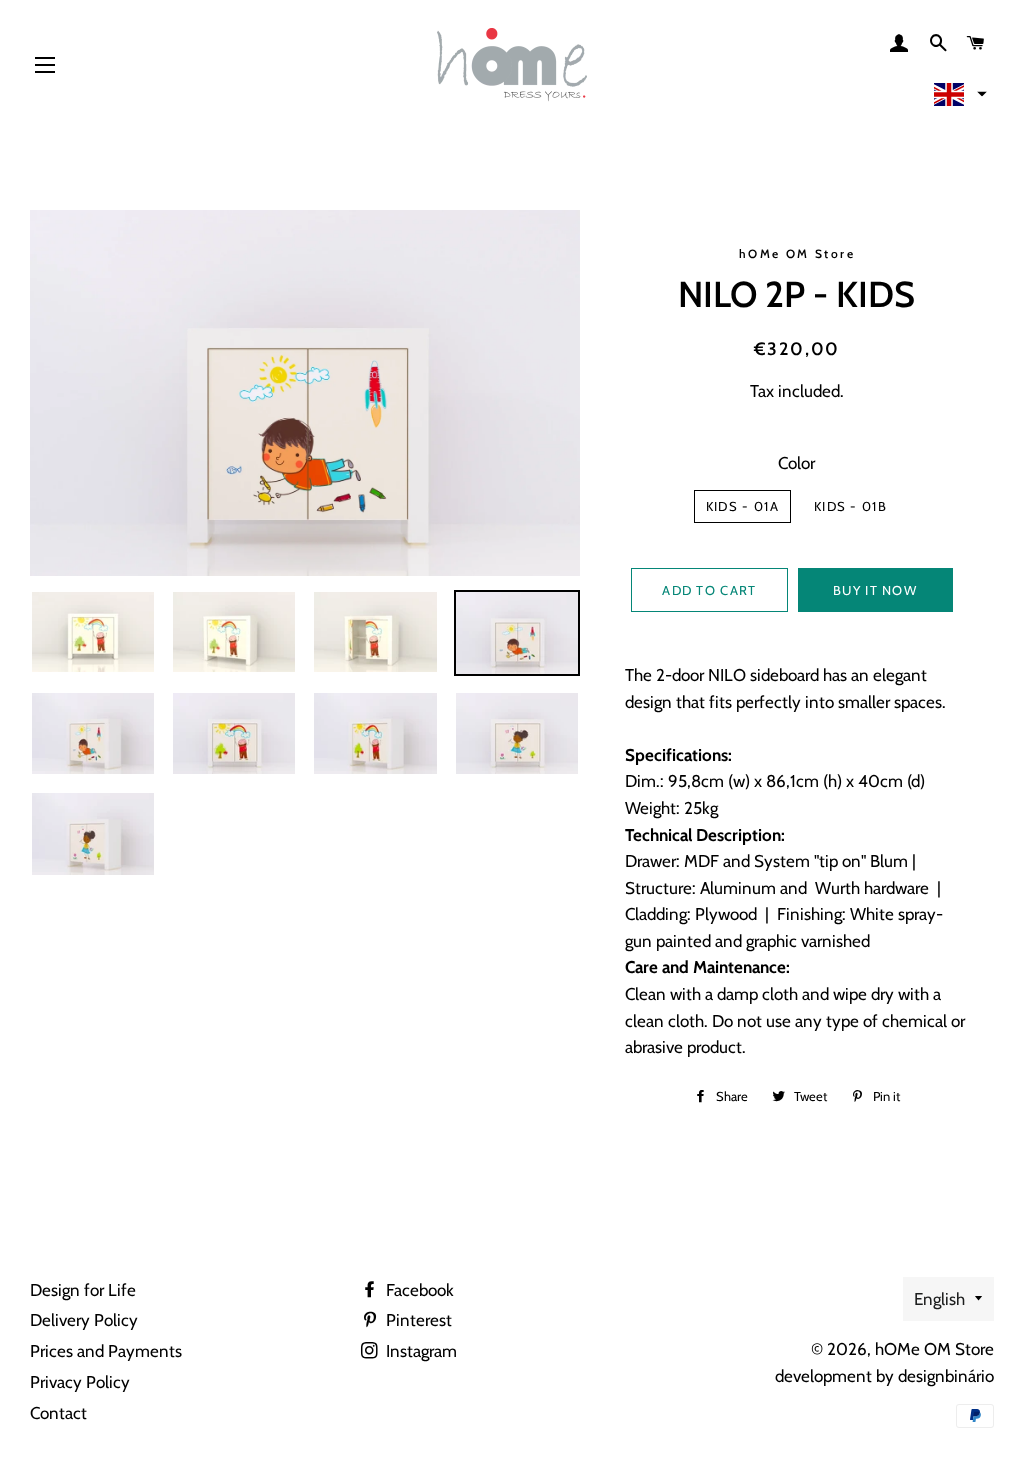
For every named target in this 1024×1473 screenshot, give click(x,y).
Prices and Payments (106, 1351)
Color (796, 463)
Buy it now (875, 590)
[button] (958, 94)
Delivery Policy (84, 1320)
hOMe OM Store (934, 1349)
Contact (58, 1413)
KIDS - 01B (850, 506)
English (939, 1299)
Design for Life (83, 1290)
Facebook (418, 1290)
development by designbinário (884, 1376)
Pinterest (417, 1320)
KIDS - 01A (742, 506)
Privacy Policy (80, 1382)
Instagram (419, 1351)
